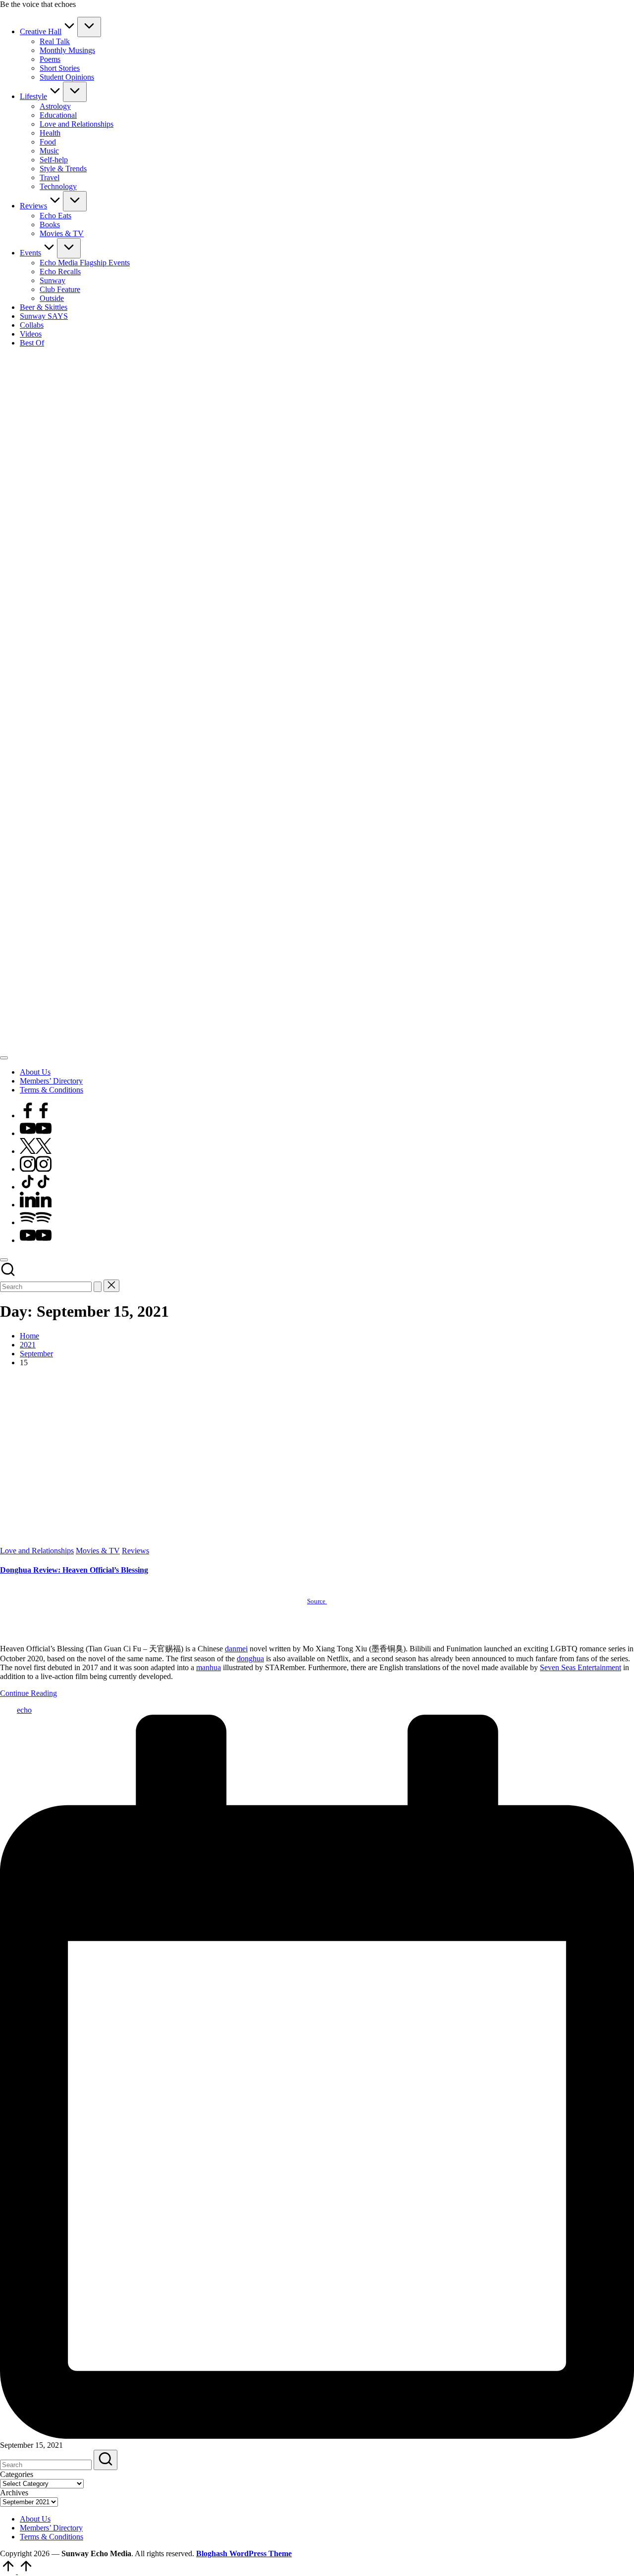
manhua (209, 1667)
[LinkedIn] (36, 1205)
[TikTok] (36, 1187)
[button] (98, 1287)
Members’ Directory (51, 2528)
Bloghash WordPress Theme (244, 2553)
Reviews (135, 1551)
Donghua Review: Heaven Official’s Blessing (74, 1570)
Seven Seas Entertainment (581, 1667)
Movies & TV (98, 1551)
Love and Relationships (37, 1551)
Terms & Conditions (52, 2537)
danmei (236, 1649)
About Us (35, 2519)
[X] (36, 1151)
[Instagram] (36, 1169)
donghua (250, 1659)
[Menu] (4, 1058)
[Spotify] (36, 1222)
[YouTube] (36, 1133)
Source (317, 1601)
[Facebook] (36, 1115)
